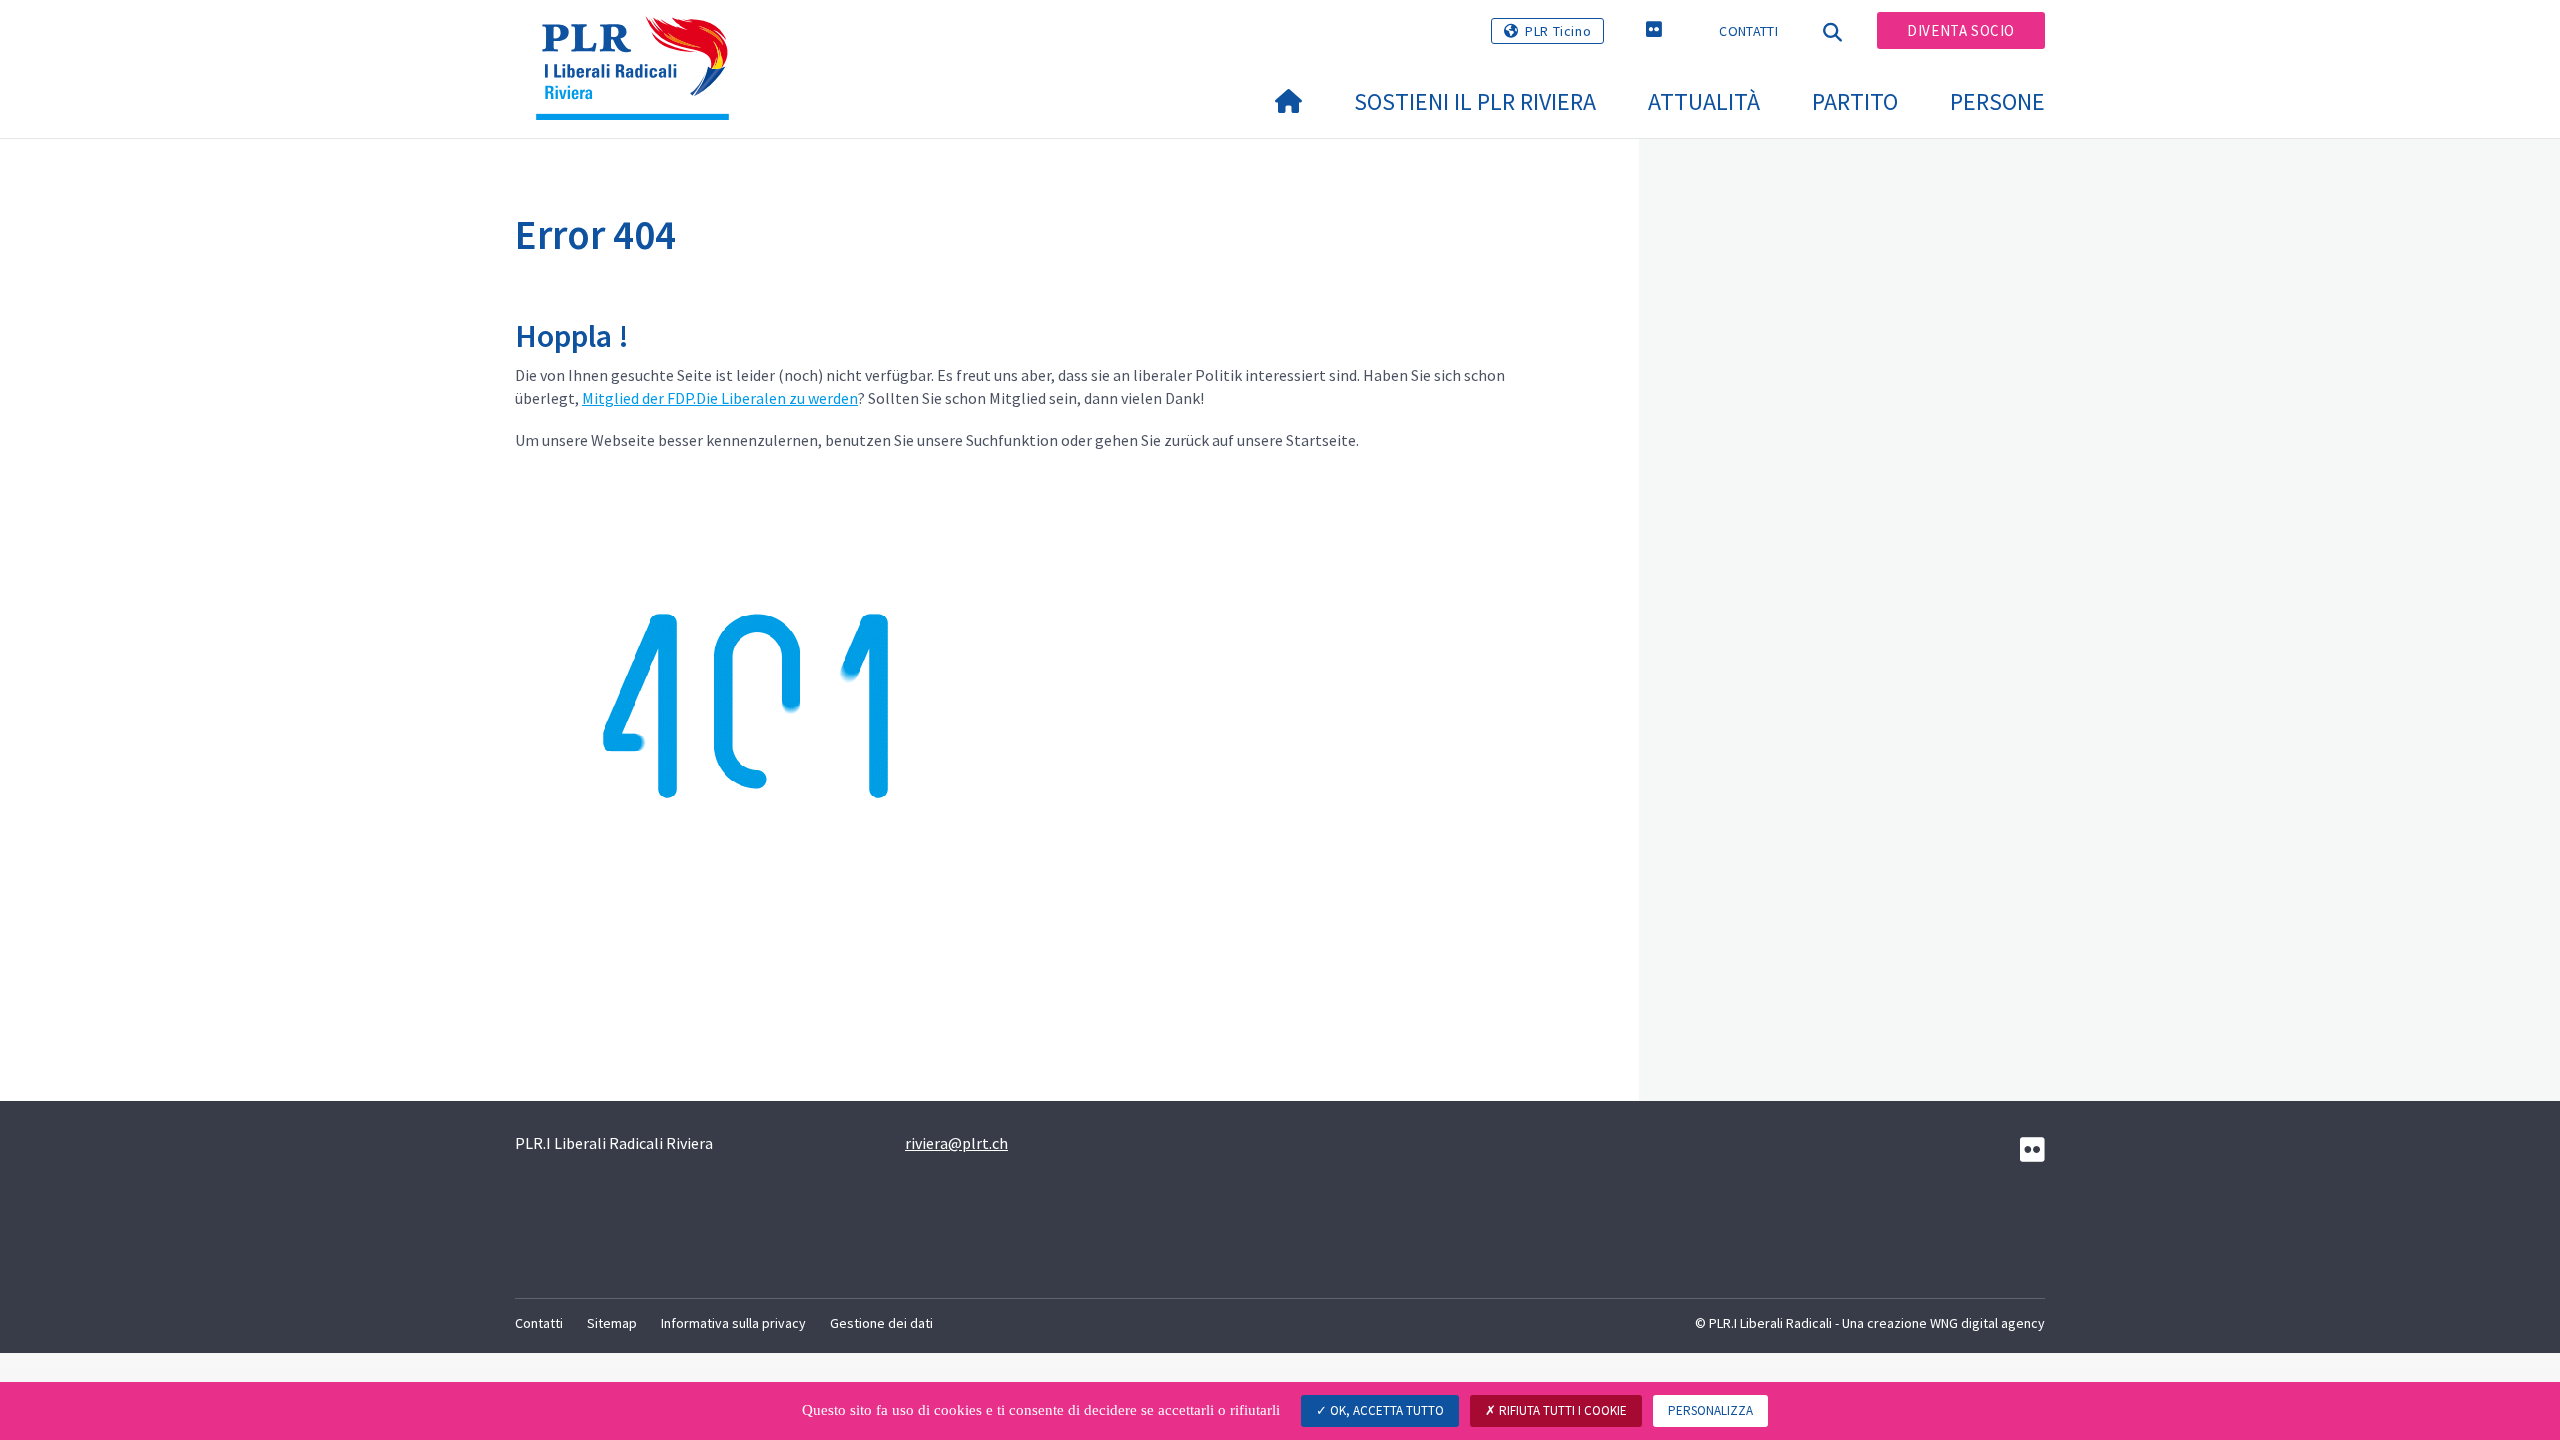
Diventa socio (1961, 30)
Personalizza (1710, 1410)
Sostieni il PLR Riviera (1475, 101)
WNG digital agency (1987, 1323)
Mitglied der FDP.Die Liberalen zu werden (720, 398)
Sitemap (612, 1323)
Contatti (1748, 31)
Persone (1997, 101)
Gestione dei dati (881, 1323)
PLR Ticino (1558, 31)
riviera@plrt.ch (956, 1143)
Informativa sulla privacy (733, 1323)
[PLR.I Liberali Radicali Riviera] (640, 41)
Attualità (1704, 101)
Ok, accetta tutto (1385, 1410)
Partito (1855, 101)
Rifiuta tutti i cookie (1561, 1410)
